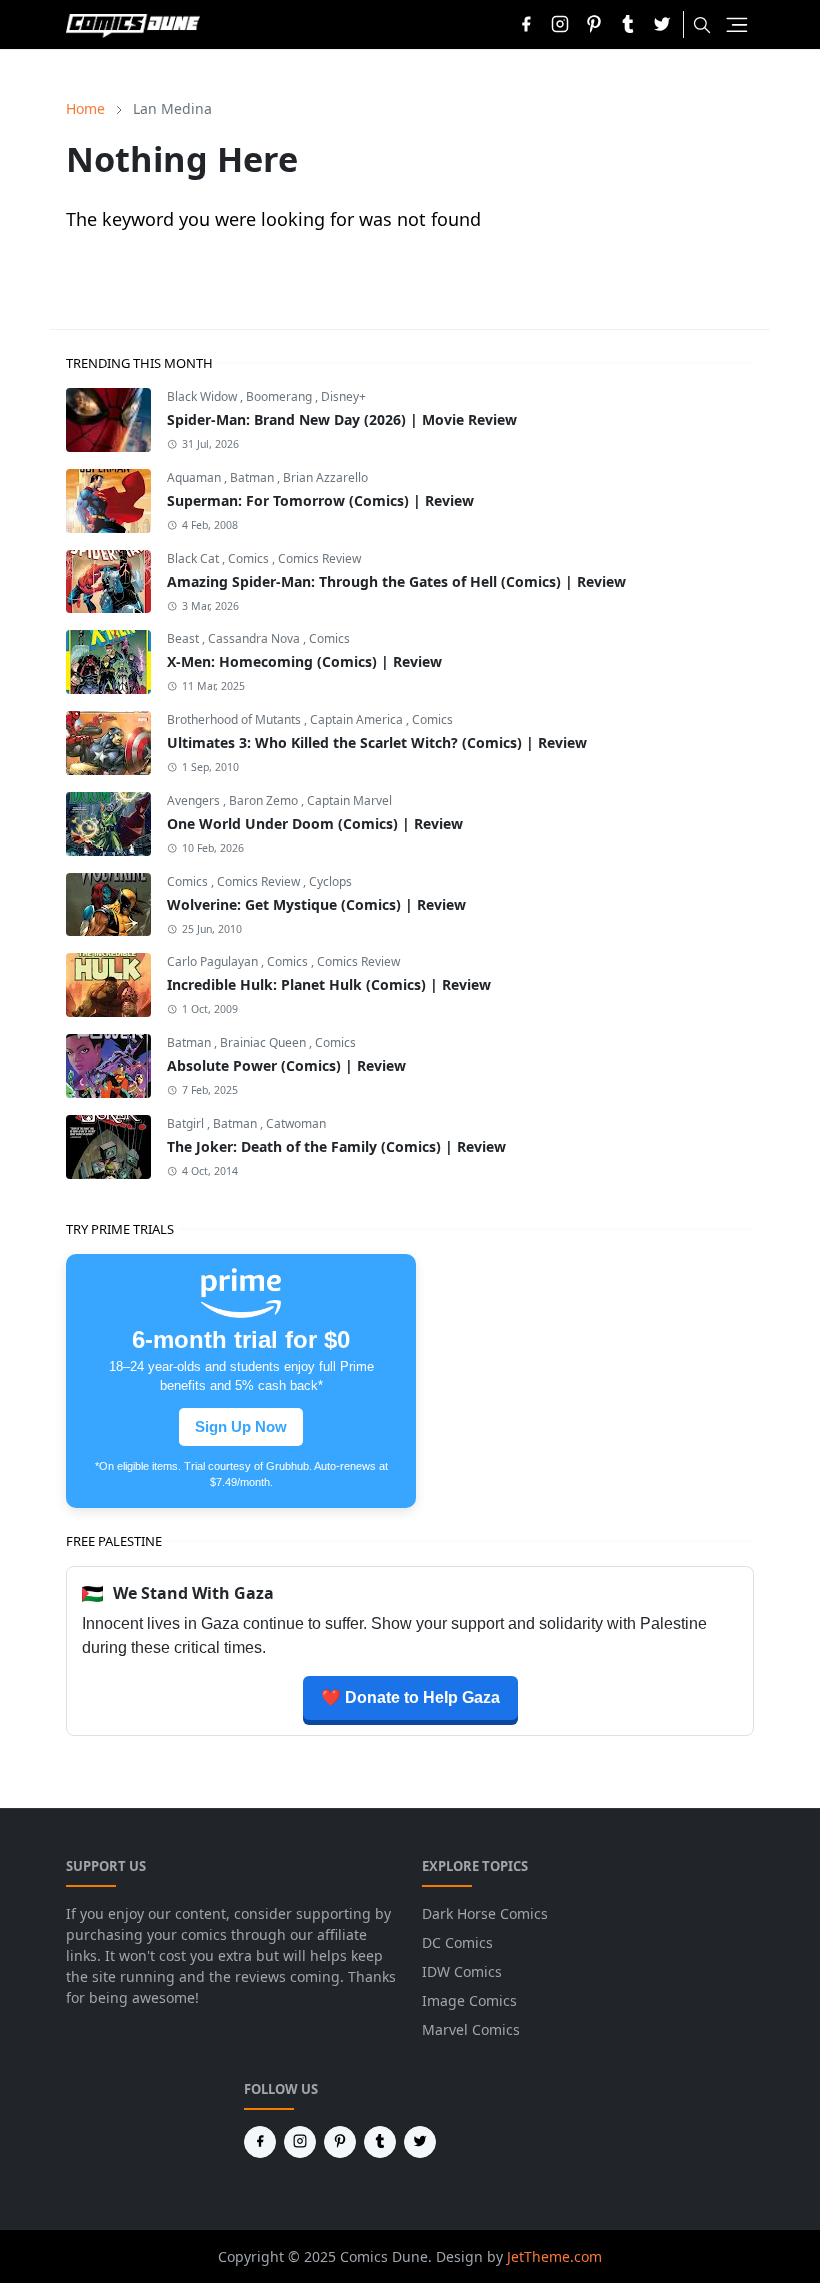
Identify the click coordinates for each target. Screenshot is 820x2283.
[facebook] (526, 24)
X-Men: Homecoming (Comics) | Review (304, 661)
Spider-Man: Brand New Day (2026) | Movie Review (342, 419)
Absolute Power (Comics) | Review (286, 1065)
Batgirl (187, 1123)
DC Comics (457, 1942)
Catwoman (296, 1123)
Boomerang (280, 396)
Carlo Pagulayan (214, 961)
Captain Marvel (349, 800)
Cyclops (330, 881)
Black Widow (203, 396)
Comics (250, 558)
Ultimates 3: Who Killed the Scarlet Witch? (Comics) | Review (377, 742)
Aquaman (195, 477)
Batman (253, 477)
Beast (184, 638)
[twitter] (662, 24)
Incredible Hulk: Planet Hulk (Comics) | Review (329, 984)
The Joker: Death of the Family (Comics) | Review (336, 1146)
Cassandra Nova (255, 638)
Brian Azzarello (325, 477)
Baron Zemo (265, 800)
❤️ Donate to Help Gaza (410, 1697)
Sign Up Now (241, 1427)
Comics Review (319, 558)
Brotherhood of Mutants (235, 719)
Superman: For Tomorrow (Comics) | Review (320, 500)
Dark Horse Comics (485, 1913)
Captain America (358, 719)
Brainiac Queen (264, 1042)
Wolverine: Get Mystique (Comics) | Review (316, 904)
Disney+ (343, 396)
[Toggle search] (702, 25)
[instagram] (560, 24)
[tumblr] (628, 24)
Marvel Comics (471, 2029)
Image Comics (469, 2000)
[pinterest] (594, 24)
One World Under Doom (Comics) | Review (315, 823)
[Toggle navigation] (737, 25)
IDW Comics (462, 1971)
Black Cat (194, 558)
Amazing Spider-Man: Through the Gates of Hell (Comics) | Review (396, 581)
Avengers (195, 800)
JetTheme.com (554, 2256)
